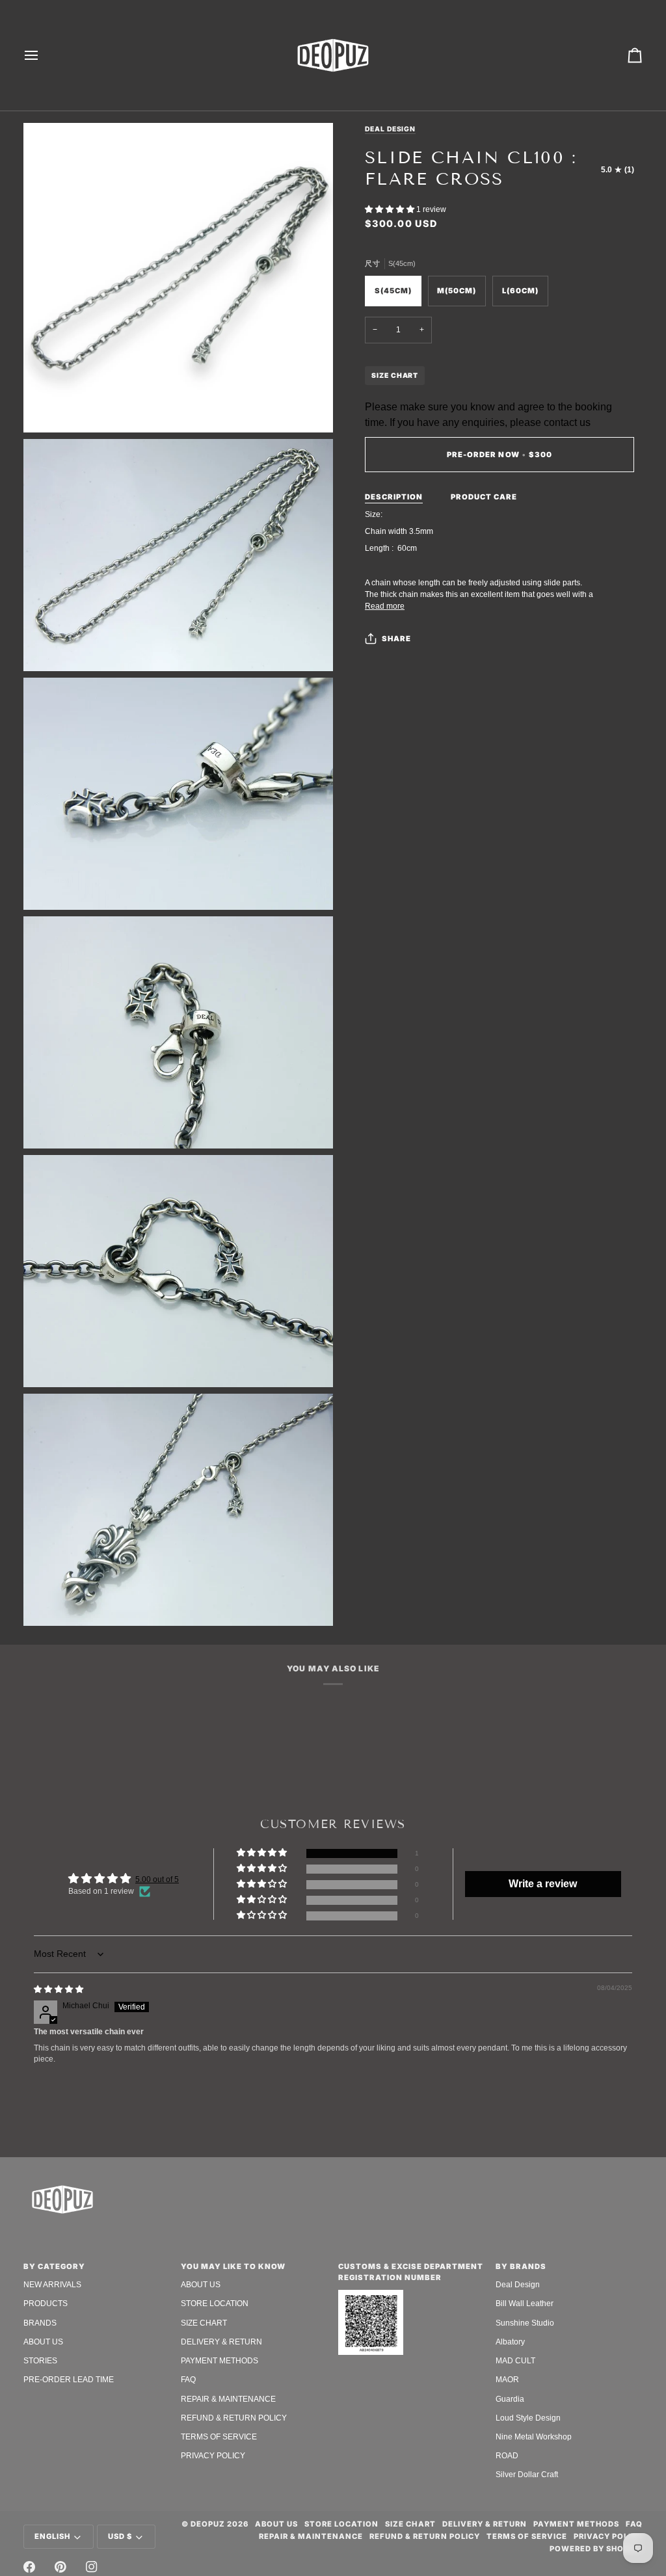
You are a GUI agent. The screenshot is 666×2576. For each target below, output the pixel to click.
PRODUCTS (46, 2304)
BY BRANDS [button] (521, 2266)
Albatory (510, 2342)
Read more (385, 606)
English (52, 2536)
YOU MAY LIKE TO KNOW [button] (233, 2266)
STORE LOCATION (215, 2304)
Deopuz (208, 2524)
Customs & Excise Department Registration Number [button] (411, 2272)
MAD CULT (515, 2361)
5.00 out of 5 (157, 1879)
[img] (59, 1989)
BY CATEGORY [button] (54, 2266)
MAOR (507, 2380)
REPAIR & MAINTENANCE (228, 2399)
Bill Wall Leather (525, 2304)
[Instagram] (92, 2567)
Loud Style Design (528, 2418)
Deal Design (390, 129)
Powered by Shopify (596, 2549)
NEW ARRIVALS (52, 2285)
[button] (391, 209)
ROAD (507, 2456)
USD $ (120, 2536)
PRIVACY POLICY (213, 2456)
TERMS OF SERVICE (219, 2437)
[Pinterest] (60, 2567)
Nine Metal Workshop (534, 2437)
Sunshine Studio (525, 2323)
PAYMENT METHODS (220, 2361)
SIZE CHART (395, 375)
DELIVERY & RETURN (221, 2342)
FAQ (188, 2380)
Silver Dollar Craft (527, 2475)
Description (394, 497)
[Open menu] (43, 55)
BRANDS (40, 2323)
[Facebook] (29, 2567)
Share (396, 639)
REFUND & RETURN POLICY (234, 2418)
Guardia (510, 2399)
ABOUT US (43, 2342)
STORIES (40, 2361)
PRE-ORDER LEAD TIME (69, 2380)
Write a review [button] (543, 1884)
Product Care (484, 497)
